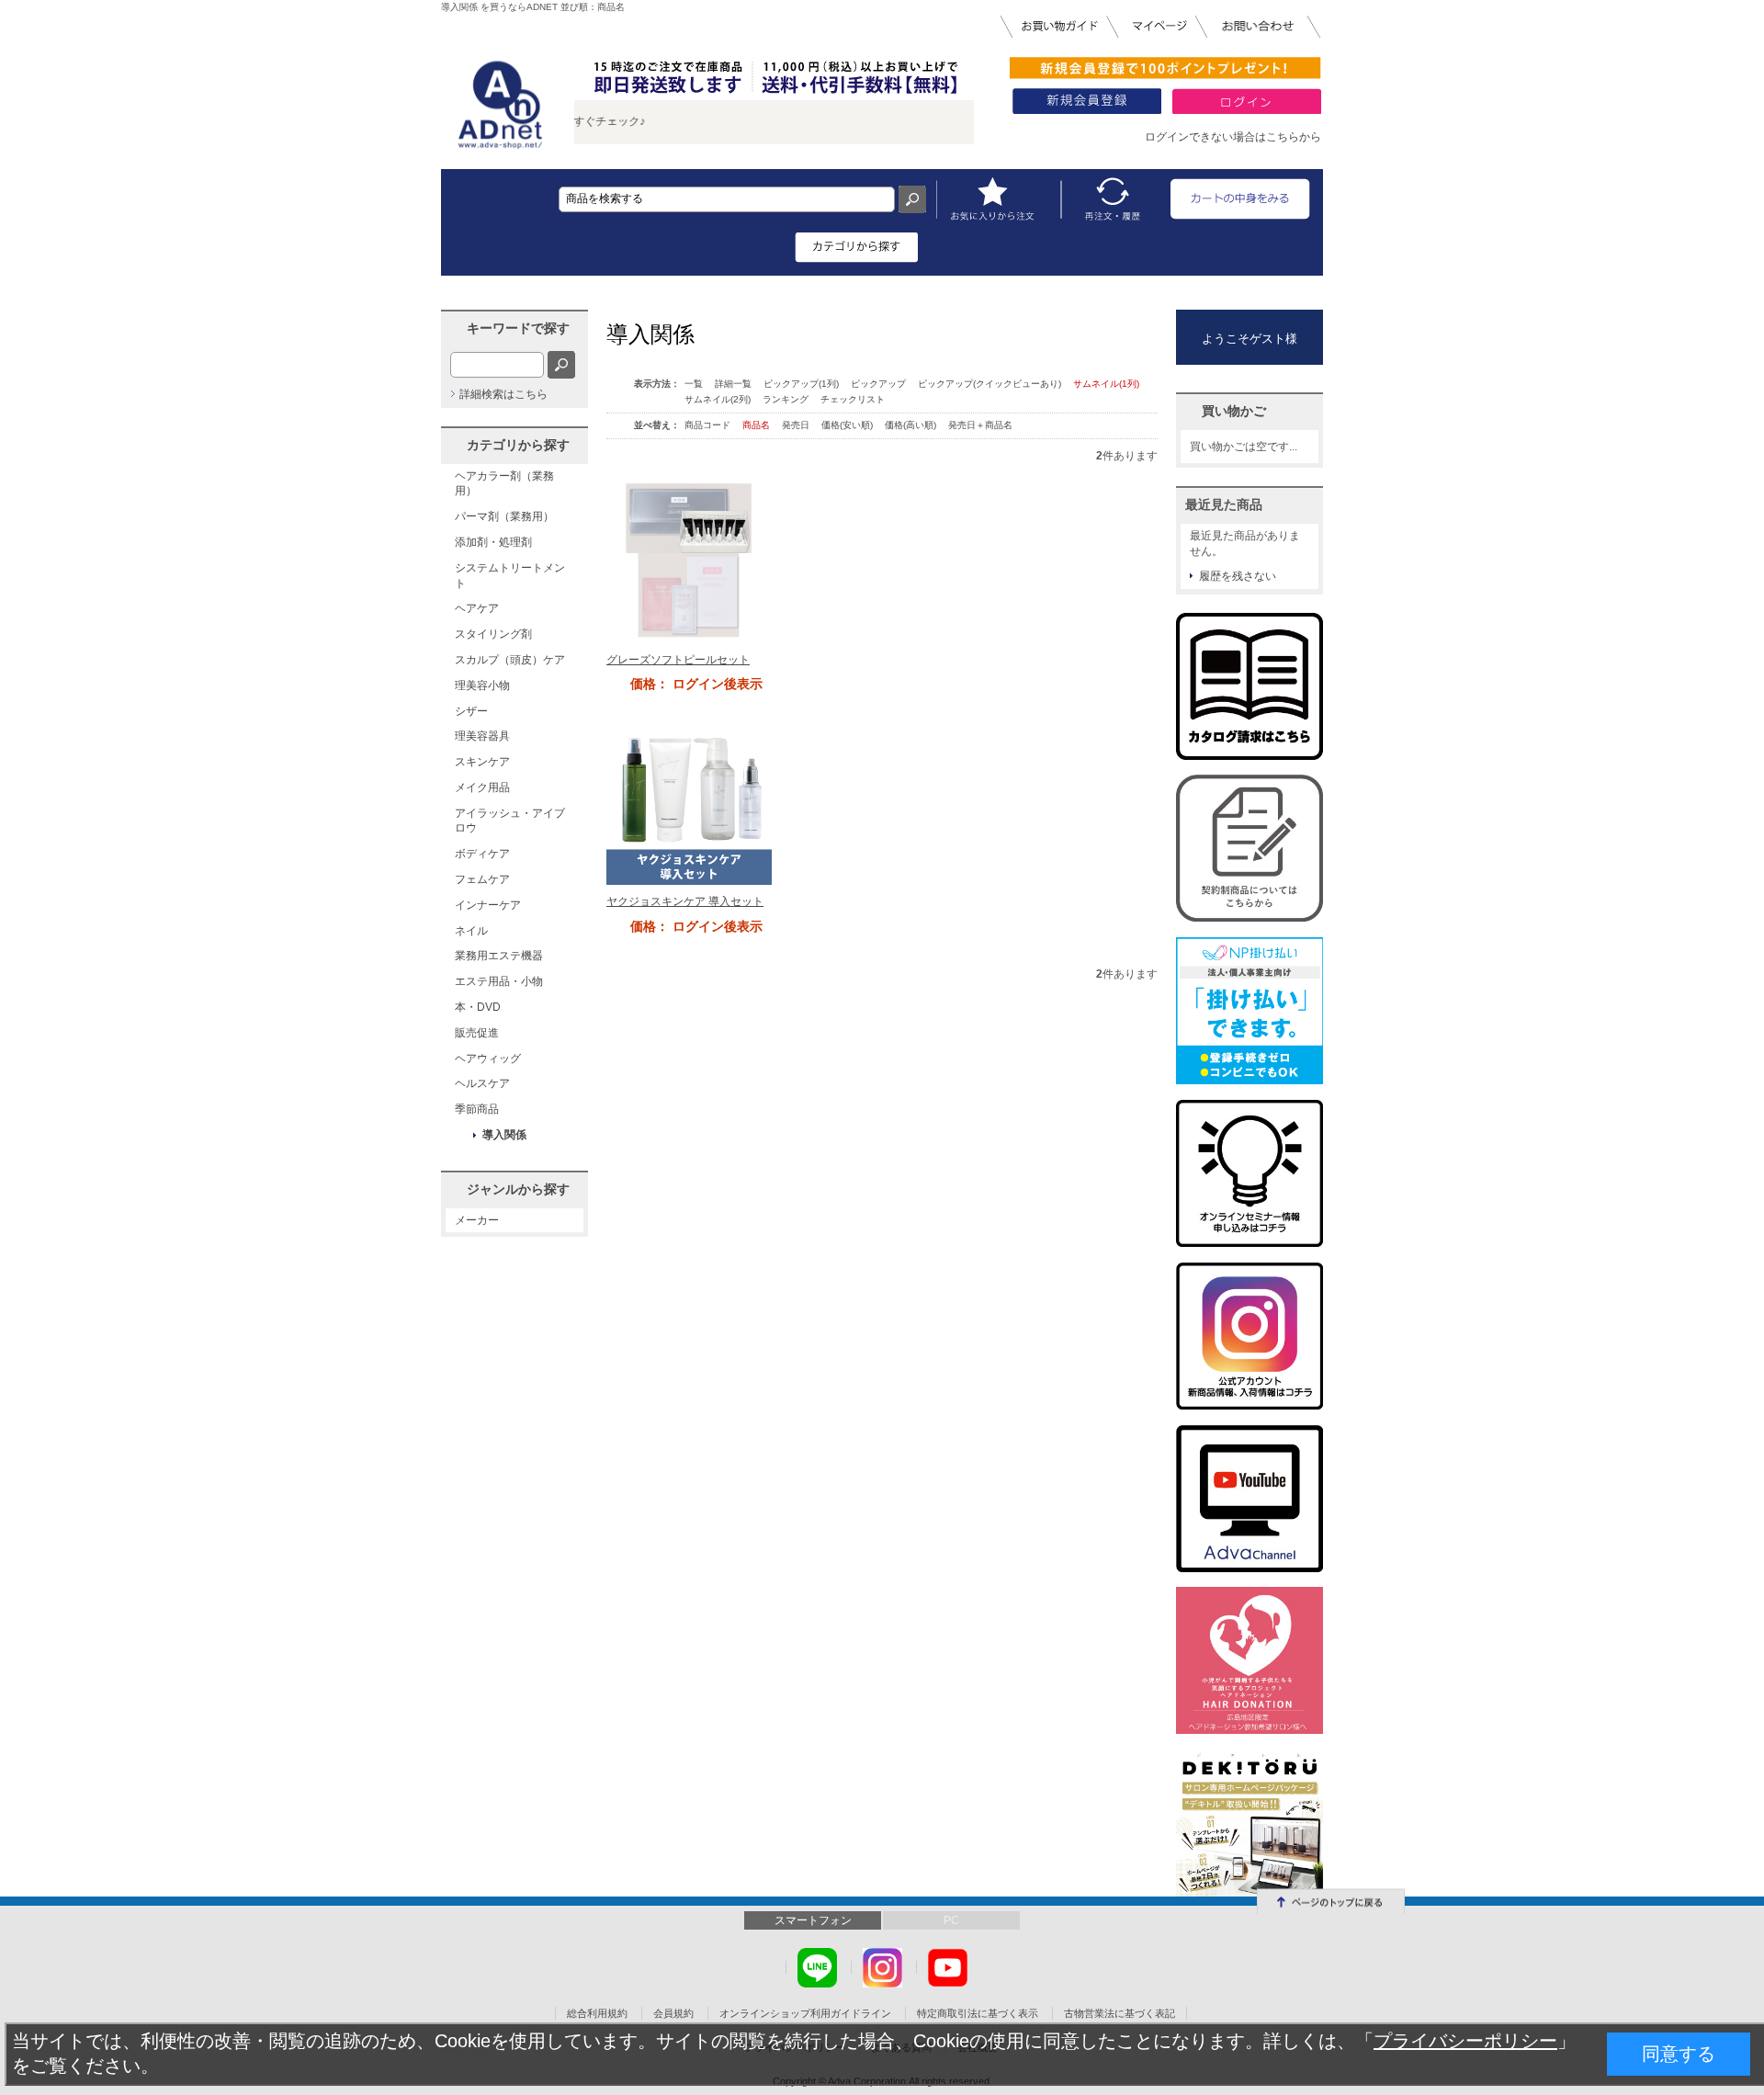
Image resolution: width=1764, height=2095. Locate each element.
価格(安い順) (848, 425)
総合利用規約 (597, 2013)
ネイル (471, 931)
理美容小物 (482, 685)
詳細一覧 (733, 384)
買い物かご (1234, 411)
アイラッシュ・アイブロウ (510, 821)
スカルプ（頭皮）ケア (510, 660)
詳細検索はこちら (503, 394)
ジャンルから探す (518, 1189)
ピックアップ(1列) (801, 384)
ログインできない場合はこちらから (1233, 137)
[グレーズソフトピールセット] (689, 560)
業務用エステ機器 (499, 956)
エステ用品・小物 (499, 981)
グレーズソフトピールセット (678, 660)
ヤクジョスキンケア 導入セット (685, 901)
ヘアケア (477, 608)
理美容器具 (482, 736)
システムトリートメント (510, 576)
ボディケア (482, 854)
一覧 (694, 384)
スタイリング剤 (493, 634)
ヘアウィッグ (488, 1059)
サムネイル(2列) (718, 399)
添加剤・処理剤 (493, 542)
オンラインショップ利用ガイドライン (805, 2013)
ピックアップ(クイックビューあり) (989, 384)
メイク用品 (482, 787)
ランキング (786, 399)
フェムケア (482, 879)
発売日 (797, 425)
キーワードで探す (518, 328)
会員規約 (673, 2013)
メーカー (477, 1220)
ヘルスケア (482, 1083)
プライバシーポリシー (1465, 2041)
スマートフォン (813, 1920)
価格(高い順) (912, 425)
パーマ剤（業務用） (504, 516)
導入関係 (504, 1135)
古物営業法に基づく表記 (1119, 2013)
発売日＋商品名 (980, 425)
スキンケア (482, 762)
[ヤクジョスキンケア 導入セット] (689, 801)
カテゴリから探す (518, 445)
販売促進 (477, 1033)
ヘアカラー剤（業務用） (504, 484)
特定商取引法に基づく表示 (978, 2013)
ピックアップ (878, 384)
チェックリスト (853, 399)
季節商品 (477, 1109)
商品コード (709, 425)
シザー (471, 711)
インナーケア (488, 905)
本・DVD (478, 1007)
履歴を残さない (1238, 576)
